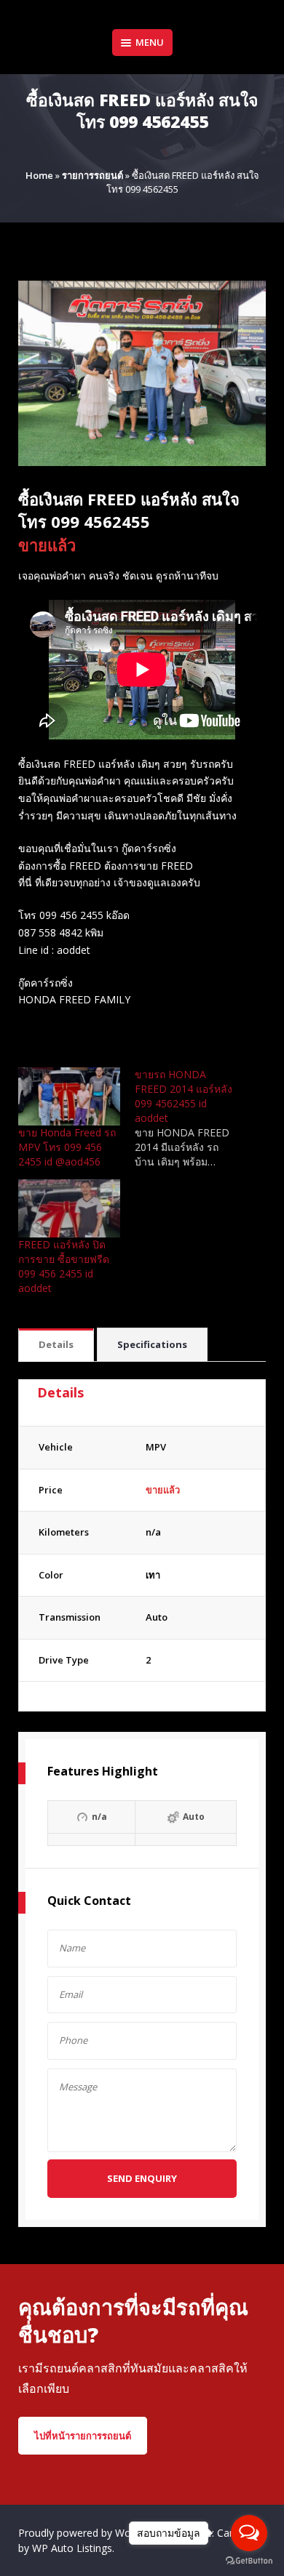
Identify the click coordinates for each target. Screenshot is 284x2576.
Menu (150, 42)
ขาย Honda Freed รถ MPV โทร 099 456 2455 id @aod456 (67, 1147)
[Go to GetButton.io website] (249, 2561)
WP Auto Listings (72, 2548)
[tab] (56, 1345)
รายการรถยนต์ (92, 175)
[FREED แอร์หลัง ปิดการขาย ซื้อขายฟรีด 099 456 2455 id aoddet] (69, 1208)
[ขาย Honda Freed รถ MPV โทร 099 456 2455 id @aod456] (69, 1096)
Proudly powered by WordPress (94, 2533)
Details (56, 1344)
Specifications (152, 1344)
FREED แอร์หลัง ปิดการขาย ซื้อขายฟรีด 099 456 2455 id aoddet (64, 1266)
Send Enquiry (142, 2178)
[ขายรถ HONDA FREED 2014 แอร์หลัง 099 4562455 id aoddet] (193, 1118)
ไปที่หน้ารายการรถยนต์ (83, 2436)
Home (39, 175)
